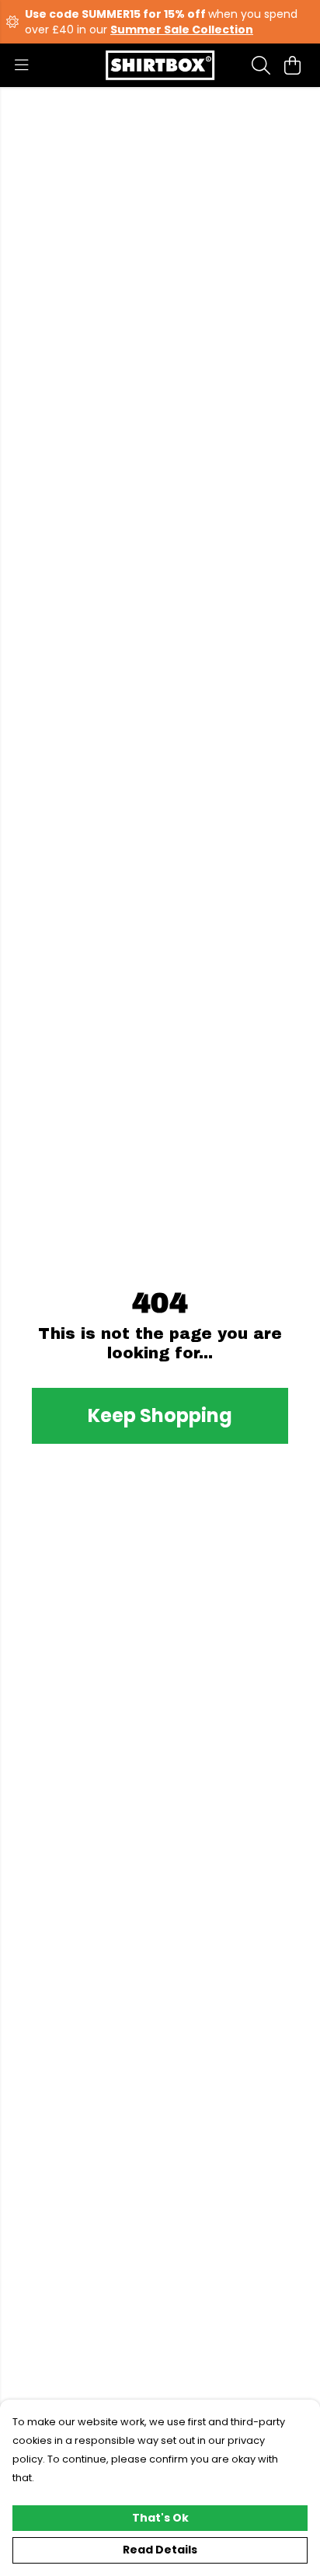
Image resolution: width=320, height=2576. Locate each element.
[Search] (261, 65)
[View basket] (292, 65)
